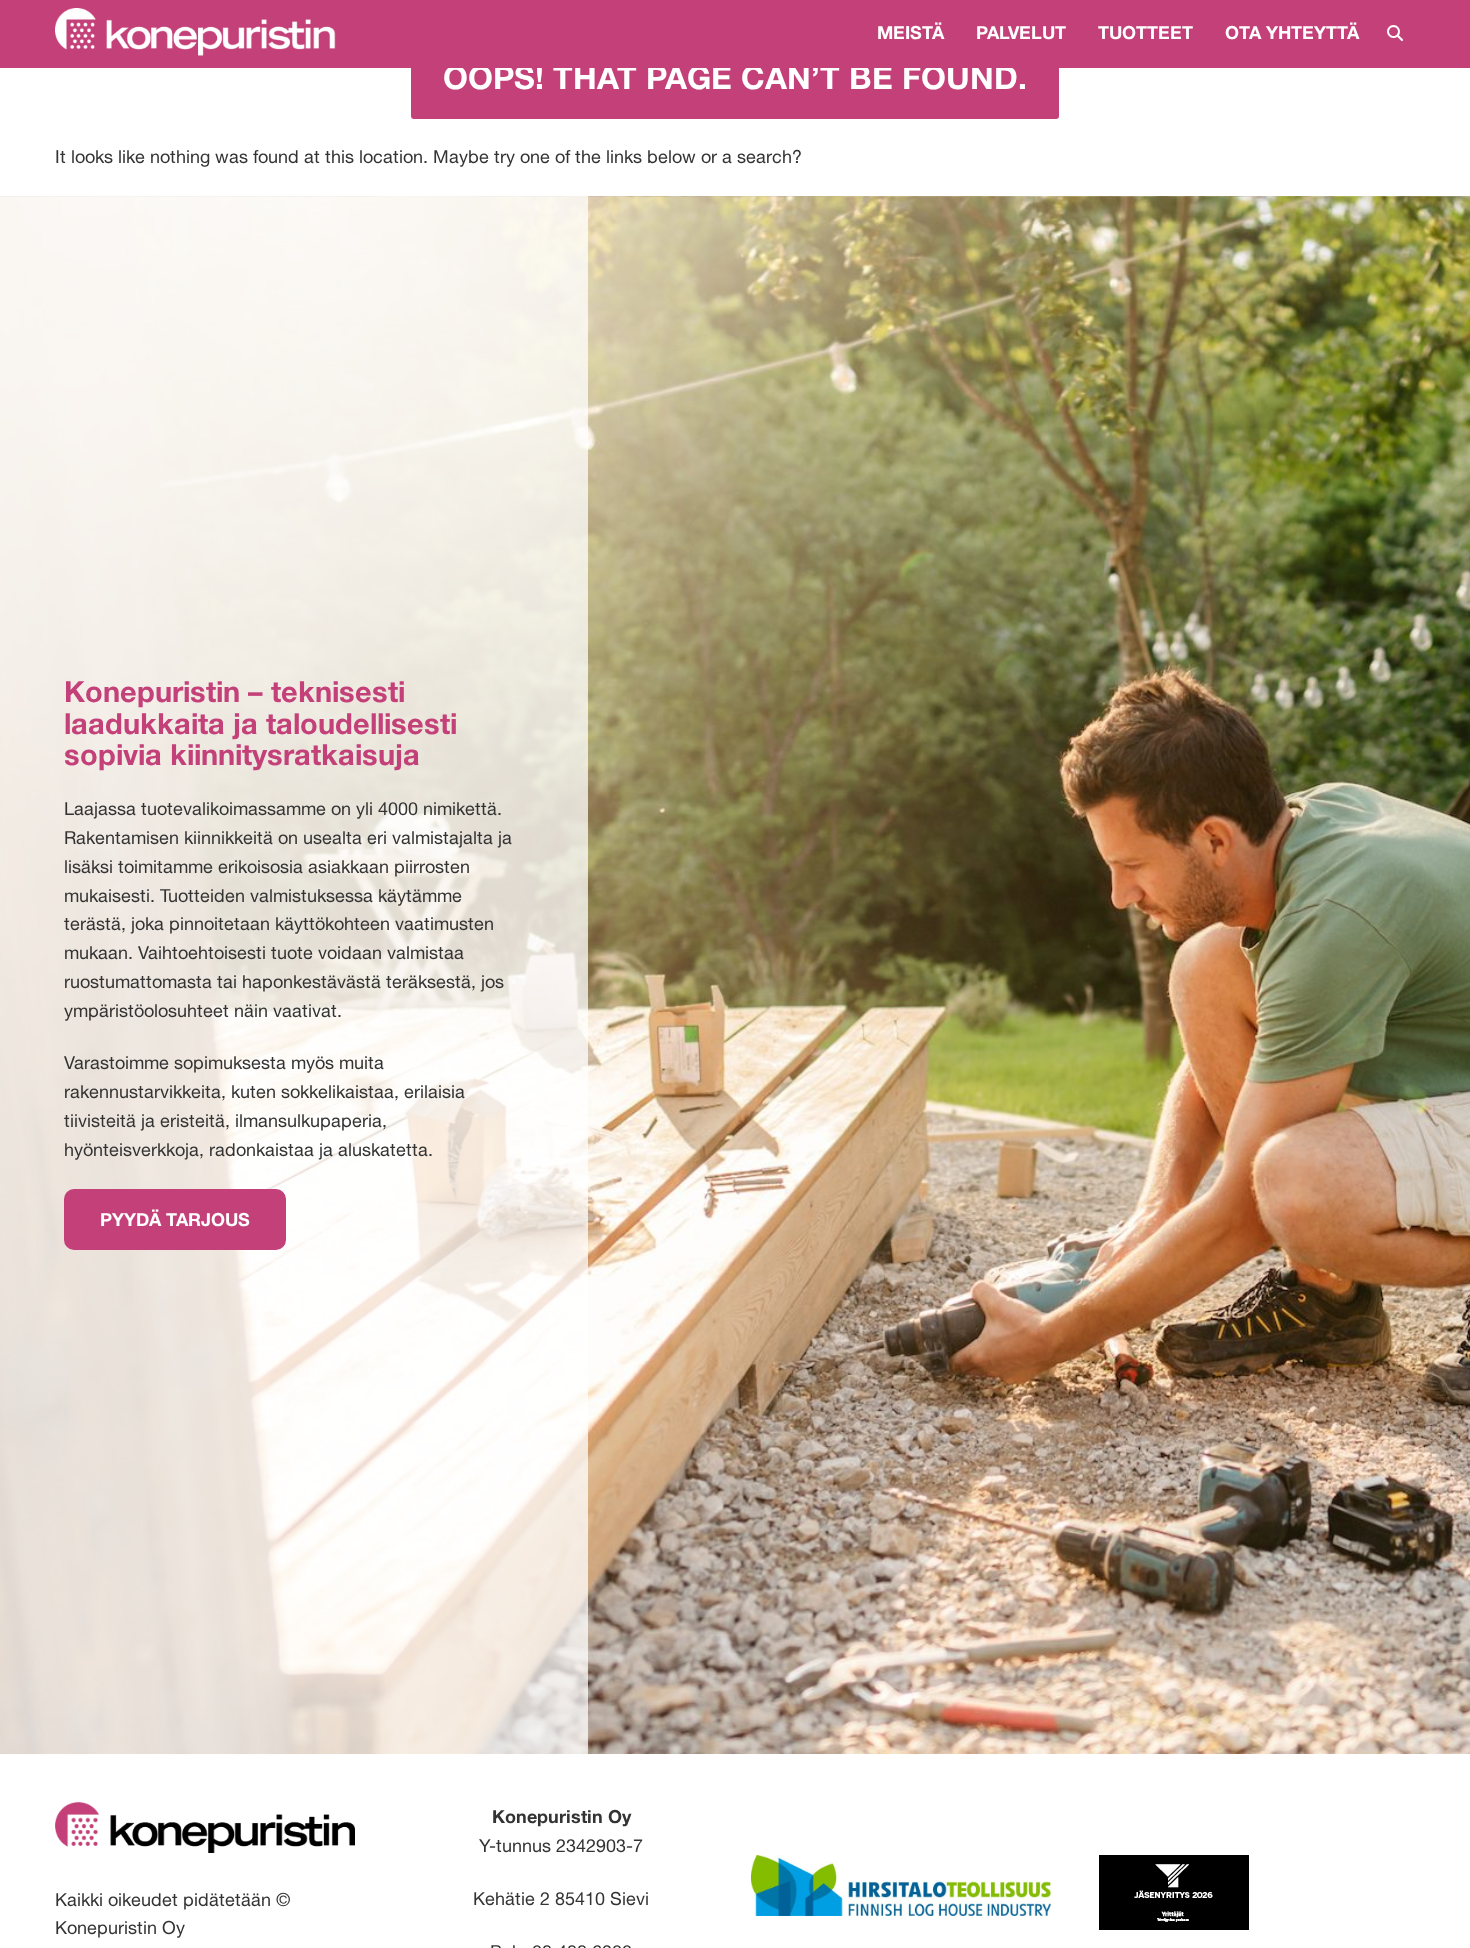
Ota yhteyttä (1292, 32)
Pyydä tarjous (175, 1219)
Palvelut (1021, 32)
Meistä (910, 32)
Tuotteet (1145, 32)
